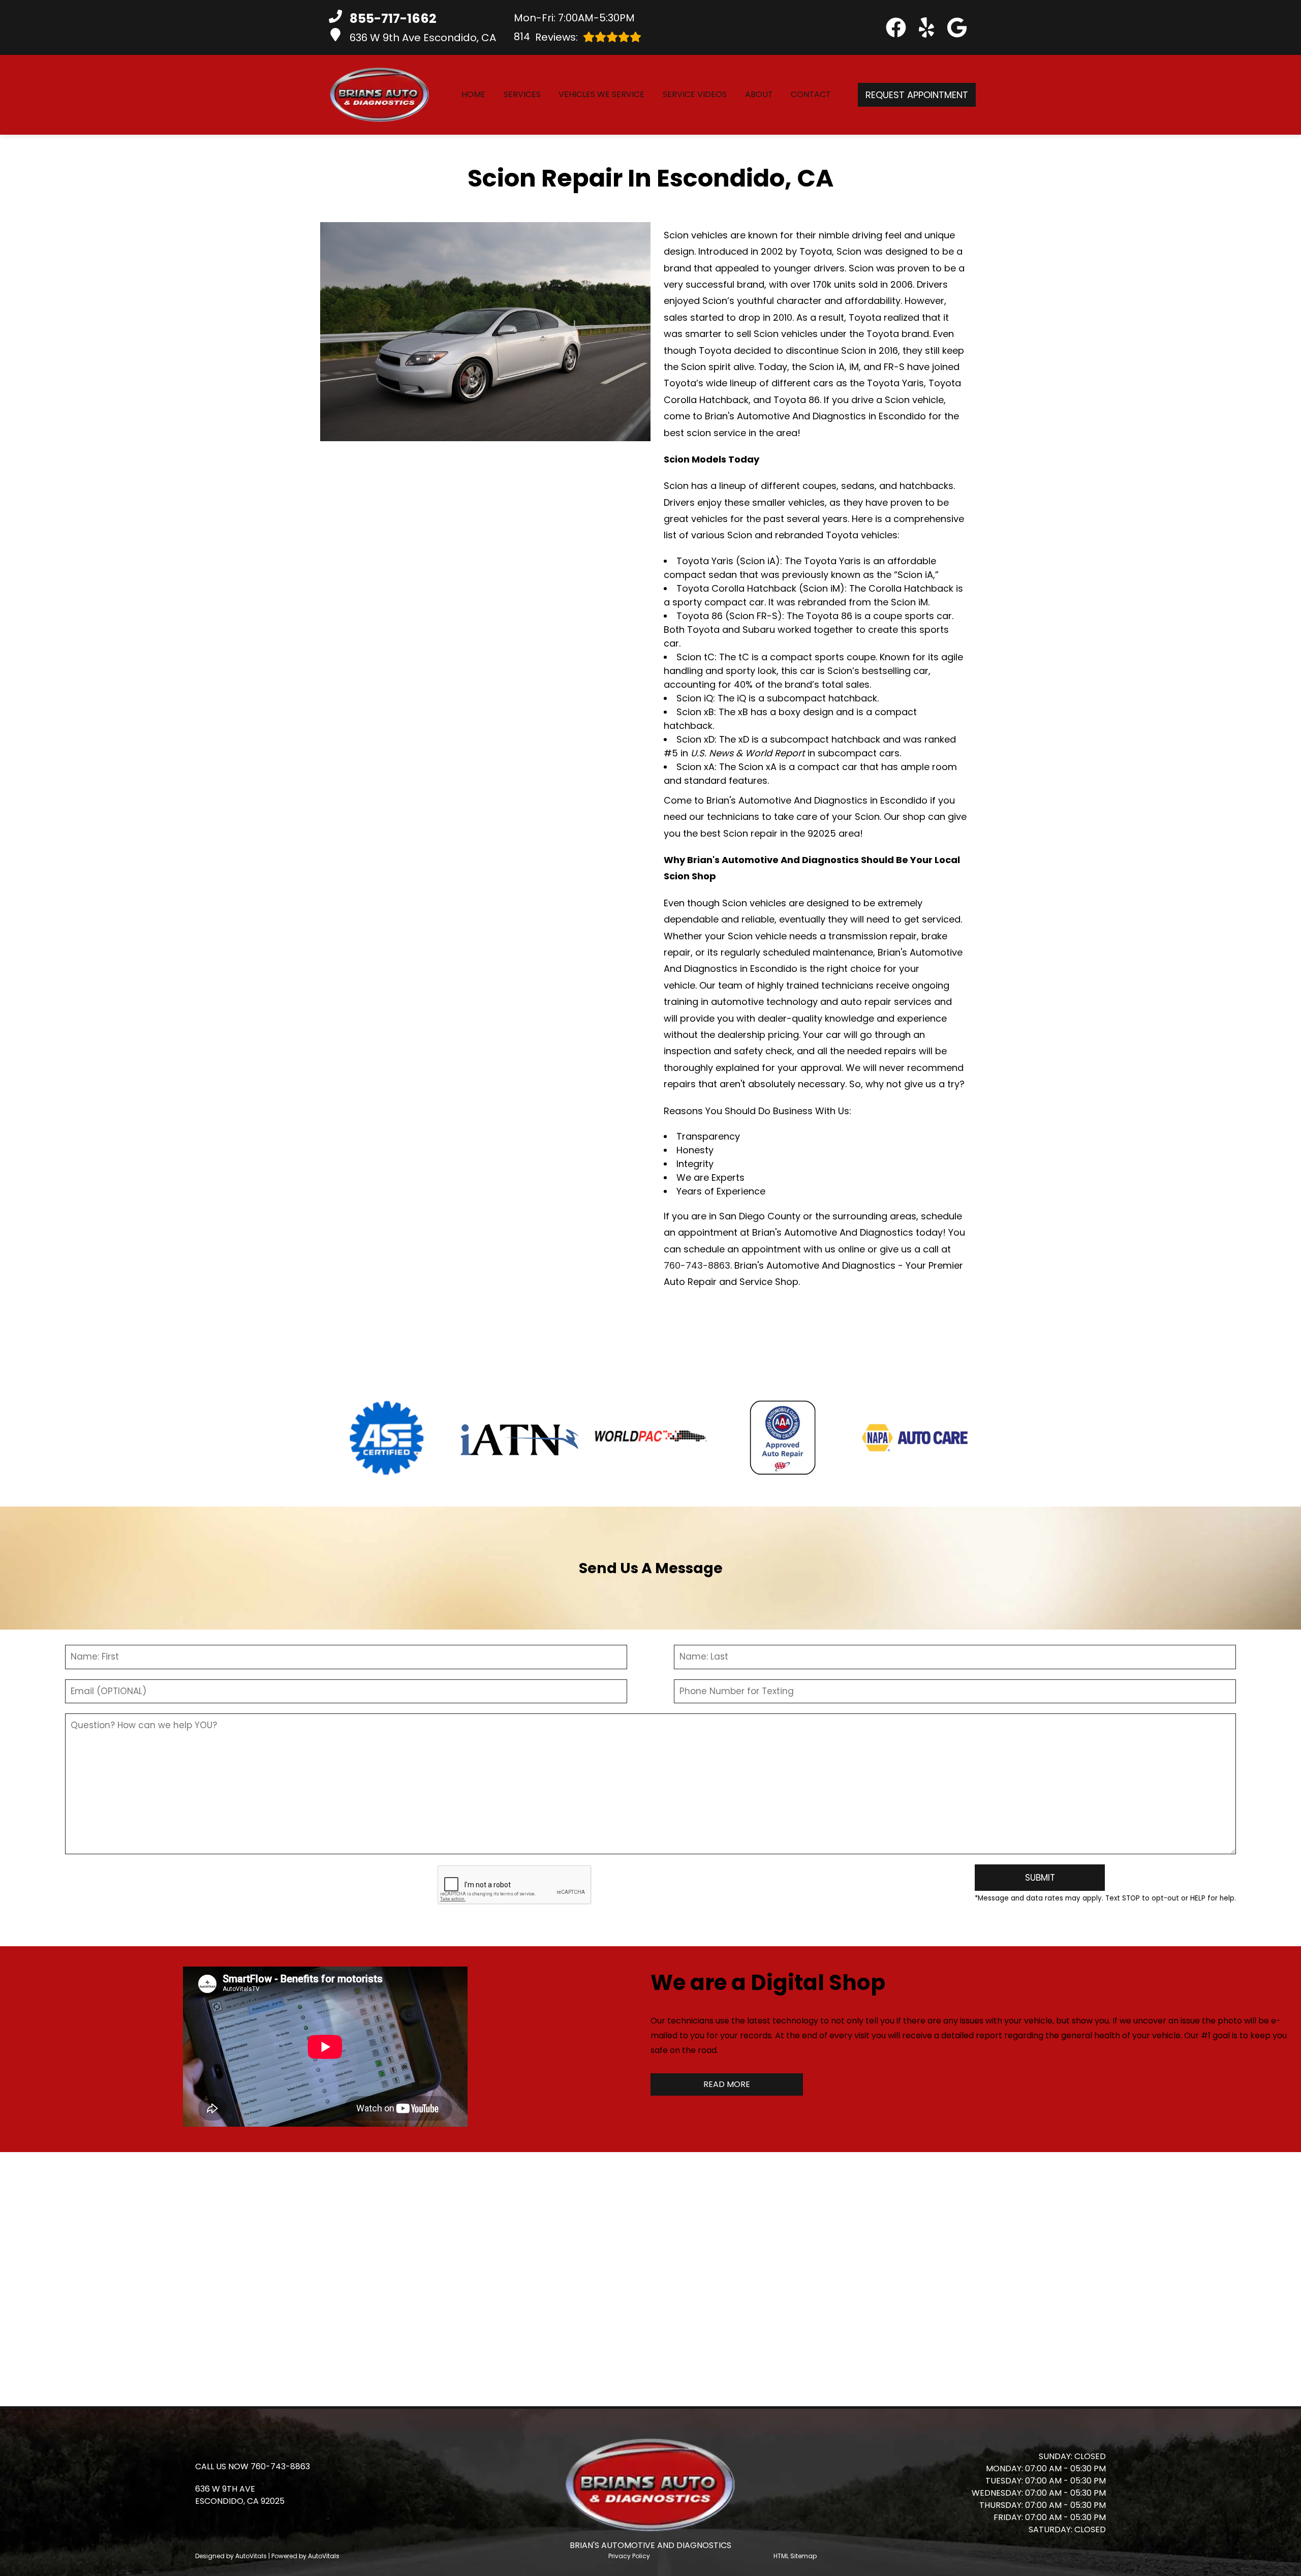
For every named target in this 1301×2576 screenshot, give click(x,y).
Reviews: (546, 37)
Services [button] (522, 94)
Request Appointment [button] (917, 95)
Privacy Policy (629, 2556)
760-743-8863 (697, 1265)
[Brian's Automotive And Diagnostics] (380, 95)
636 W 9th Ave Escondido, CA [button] (423, 38)
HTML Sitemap (795, 2556)
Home (473, 94)
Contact (811, 94)
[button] (896, 27)
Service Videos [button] (695, 94)
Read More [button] (727, 2084)
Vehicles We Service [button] (601, 94)
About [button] (759, 94)
